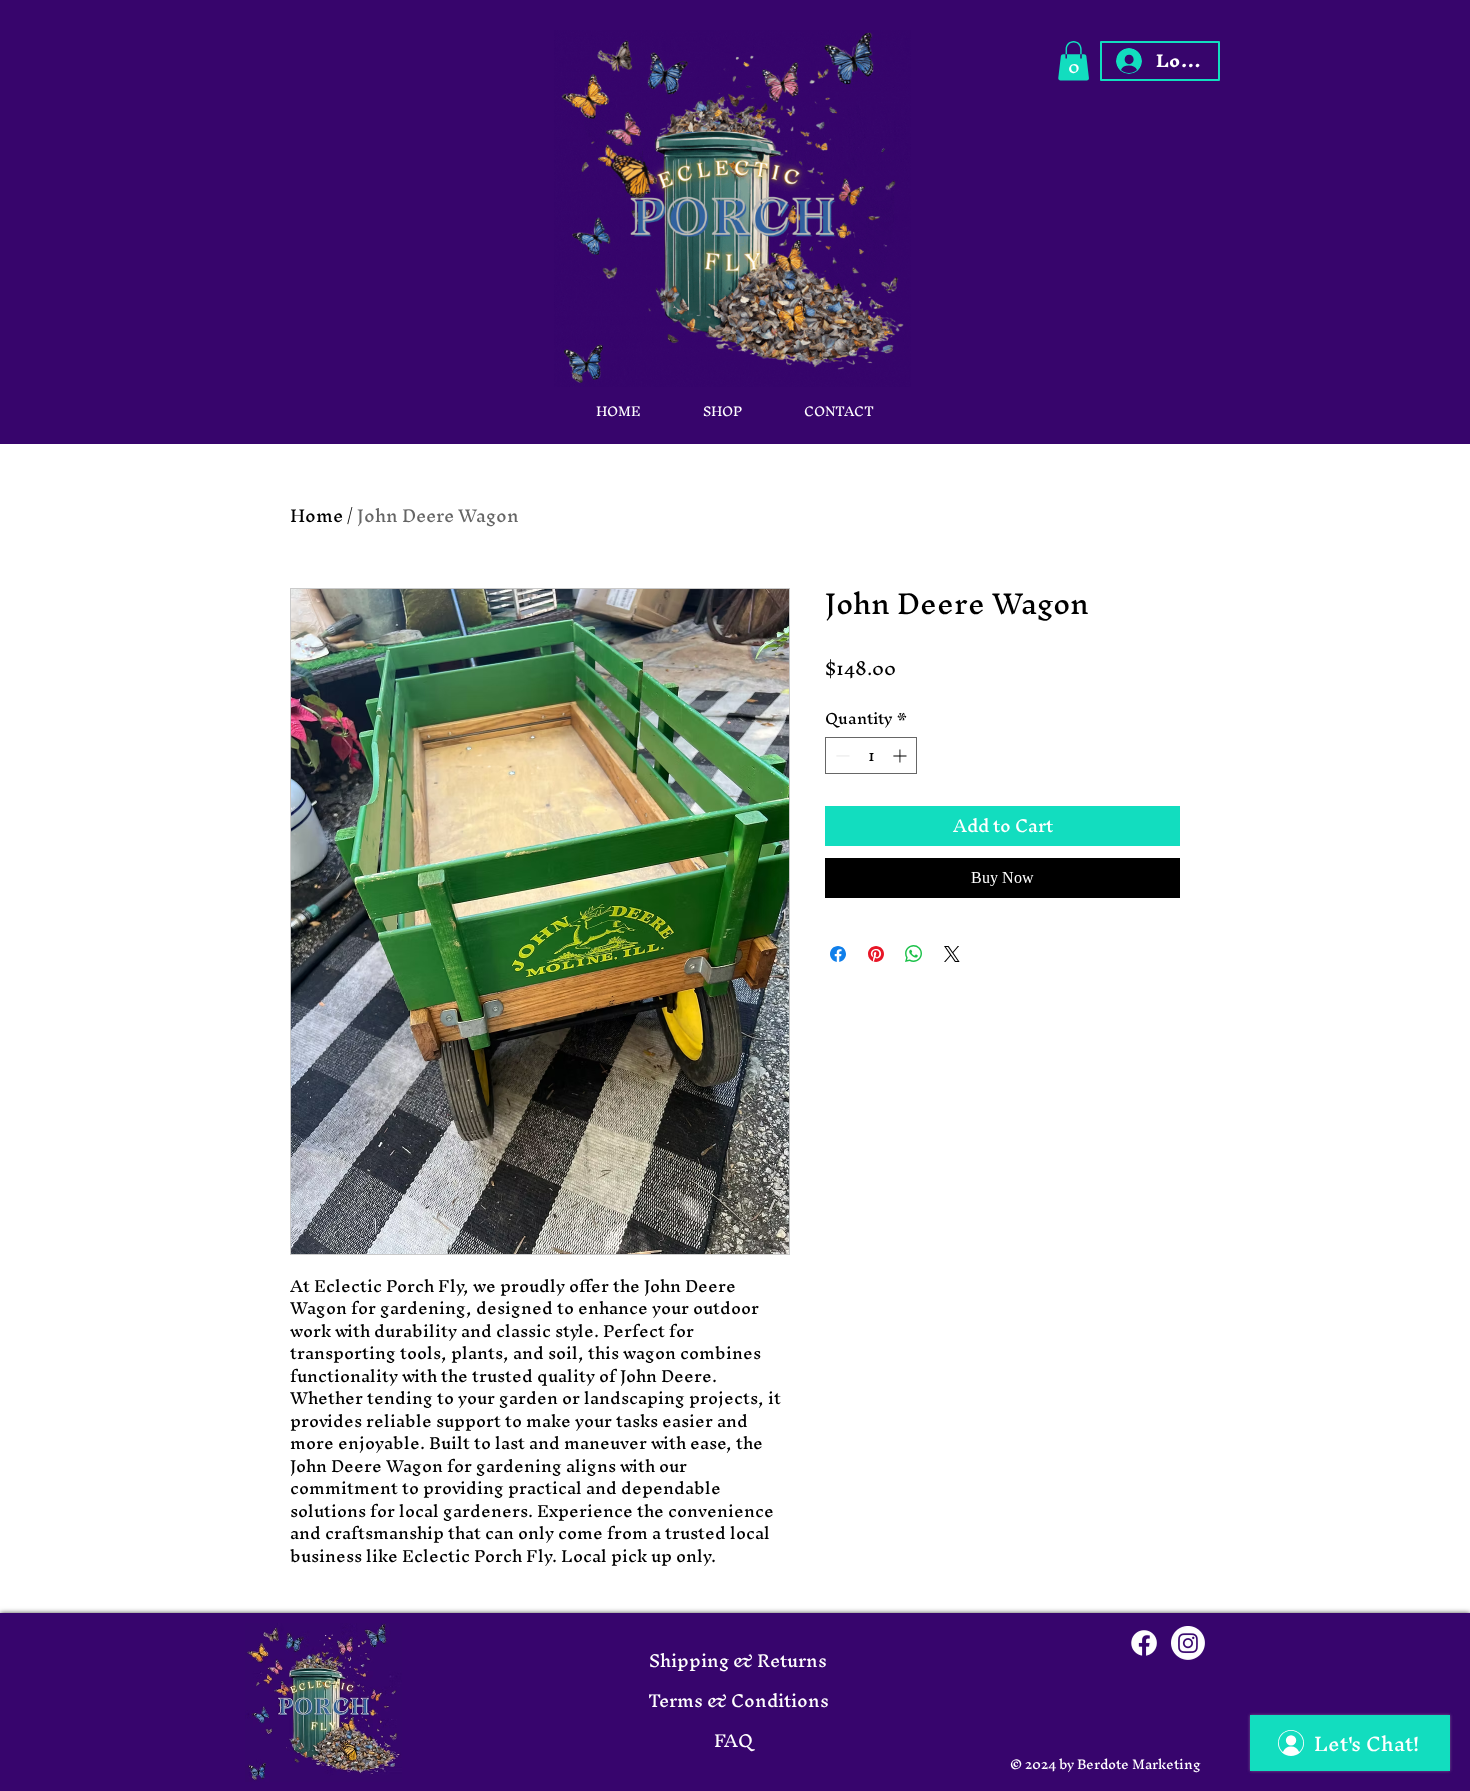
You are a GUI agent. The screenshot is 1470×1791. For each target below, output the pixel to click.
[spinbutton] (871, 755)
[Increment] (901, 755)
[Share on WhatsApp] (914, 954)
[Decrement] (840, 755)
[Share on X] (952, 954)
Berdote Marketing (1139, 1764)
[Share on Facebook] (838, 954)
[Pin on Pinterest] (876, 954)
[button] (1073, 60)
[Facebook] (1144, 1643)
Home (316, 515)
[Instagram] (1188, 1643)
